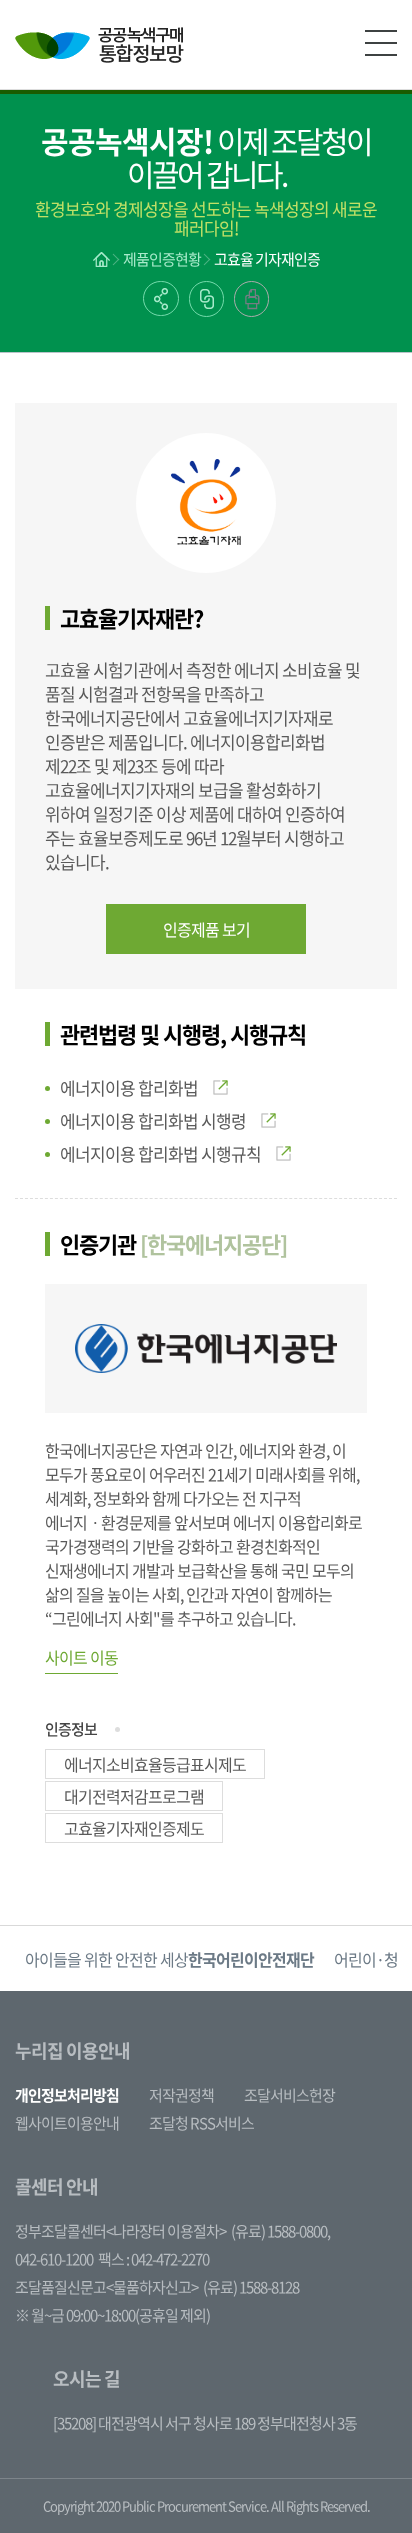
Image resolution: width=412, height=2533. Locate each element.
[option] (169, 1958)
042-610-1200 (54, 2259)
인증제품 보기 (206, 929)
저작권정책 (181, 2095)
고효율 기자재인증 (267, 259)
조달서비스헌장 (289, 2095)
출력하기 (251, 299)
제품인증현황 (162, 259)
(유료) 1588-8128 (251, 2287)
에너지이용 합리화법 (129, 1087)
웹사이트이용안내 (67, 2123)
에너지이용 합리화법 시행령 (153, 1120)
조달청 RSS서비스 (201, 2123)
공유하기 (161, 298)
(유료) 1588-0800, (280, 2231)
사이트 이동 (81, 1657)
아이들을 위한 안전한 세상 (169, 1959)
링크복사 (206, 299)
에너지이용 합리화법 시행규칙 (160, 1153)
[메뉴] (381, 43)
